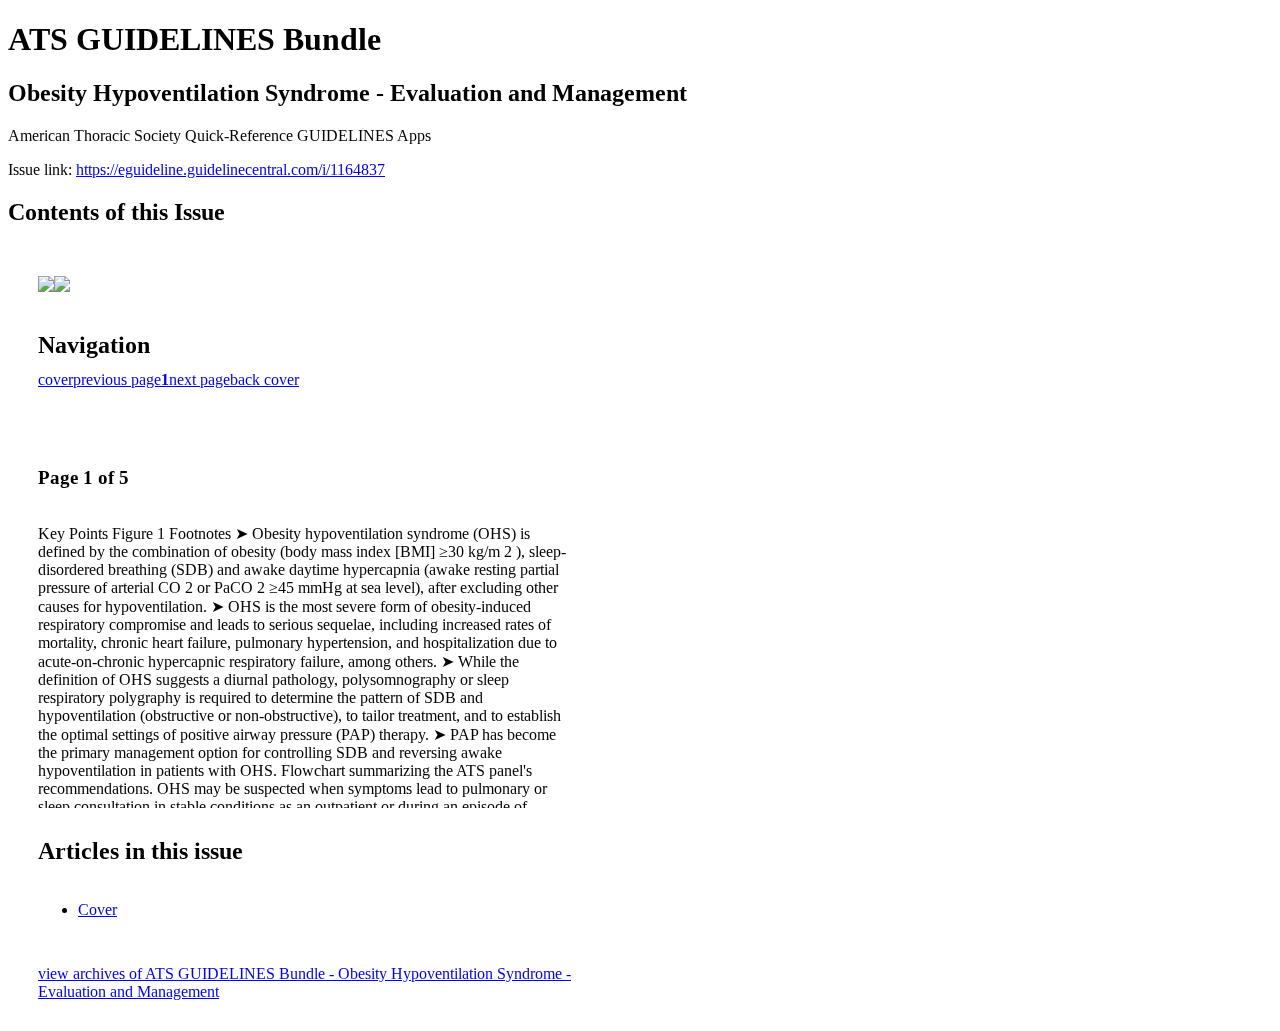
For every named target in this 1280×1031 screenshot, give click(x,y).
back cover (264, 379)
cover (55, 379)
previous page (117, 379)
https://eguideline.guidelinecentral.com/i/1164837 (230, 169)
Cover (97, 909)
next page (199, 379)
